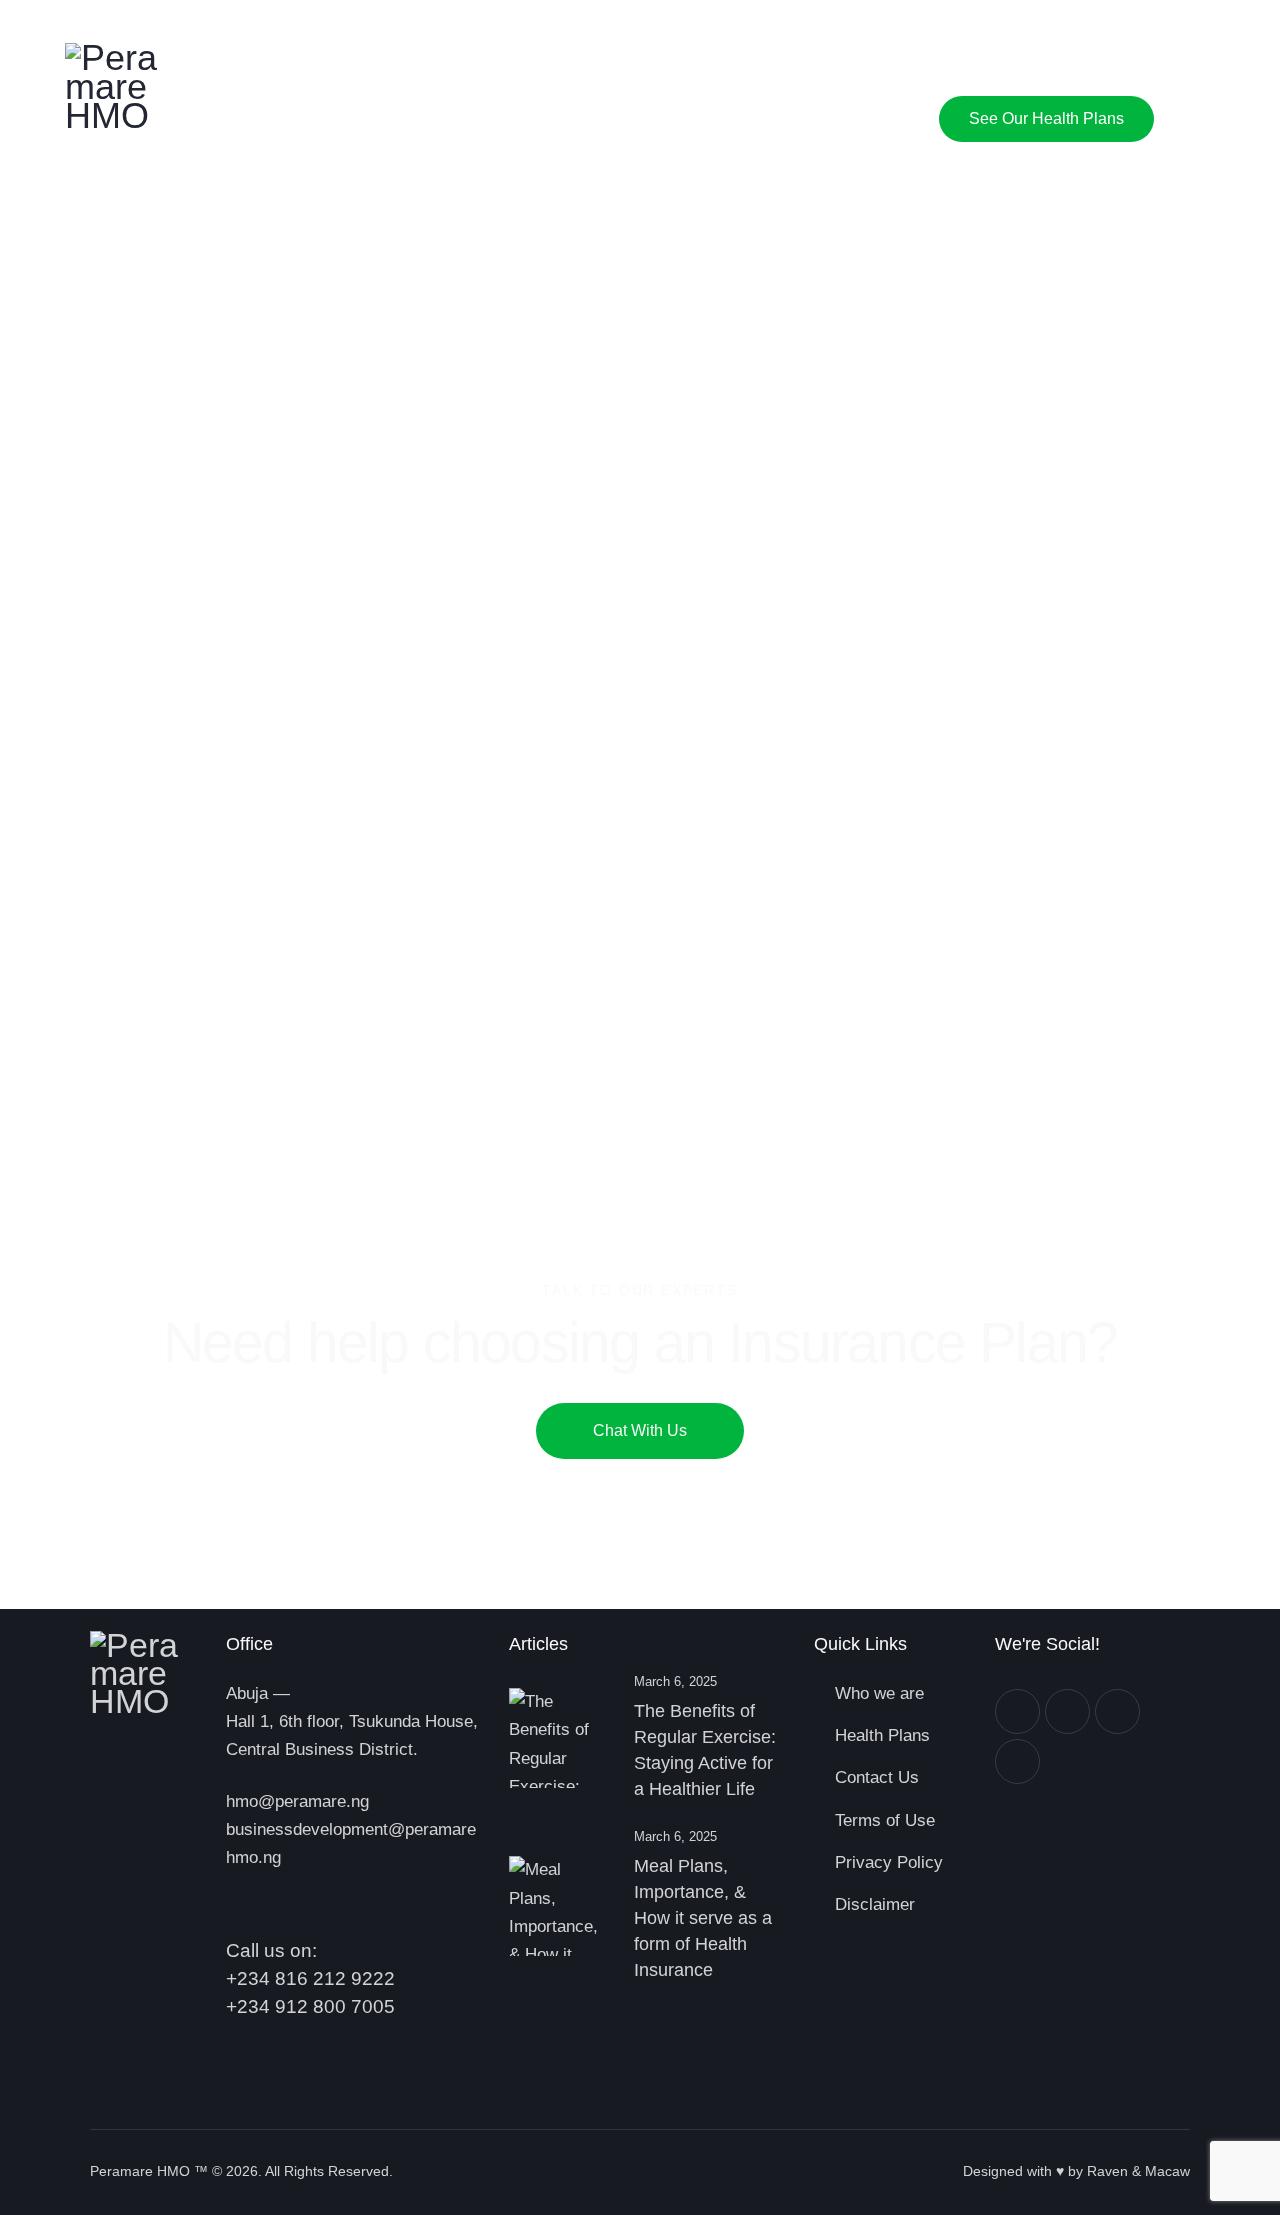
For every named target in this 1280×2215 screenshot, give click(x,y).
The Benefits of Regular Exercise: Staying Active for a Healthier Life (705, 1750)
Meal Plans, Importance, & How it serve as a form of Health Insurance (703, 1918)
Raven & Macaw (1138, 2171)
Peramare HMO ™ (149, 2171)
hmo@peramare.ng (297, 1801)
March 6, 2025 (675, 1681)
